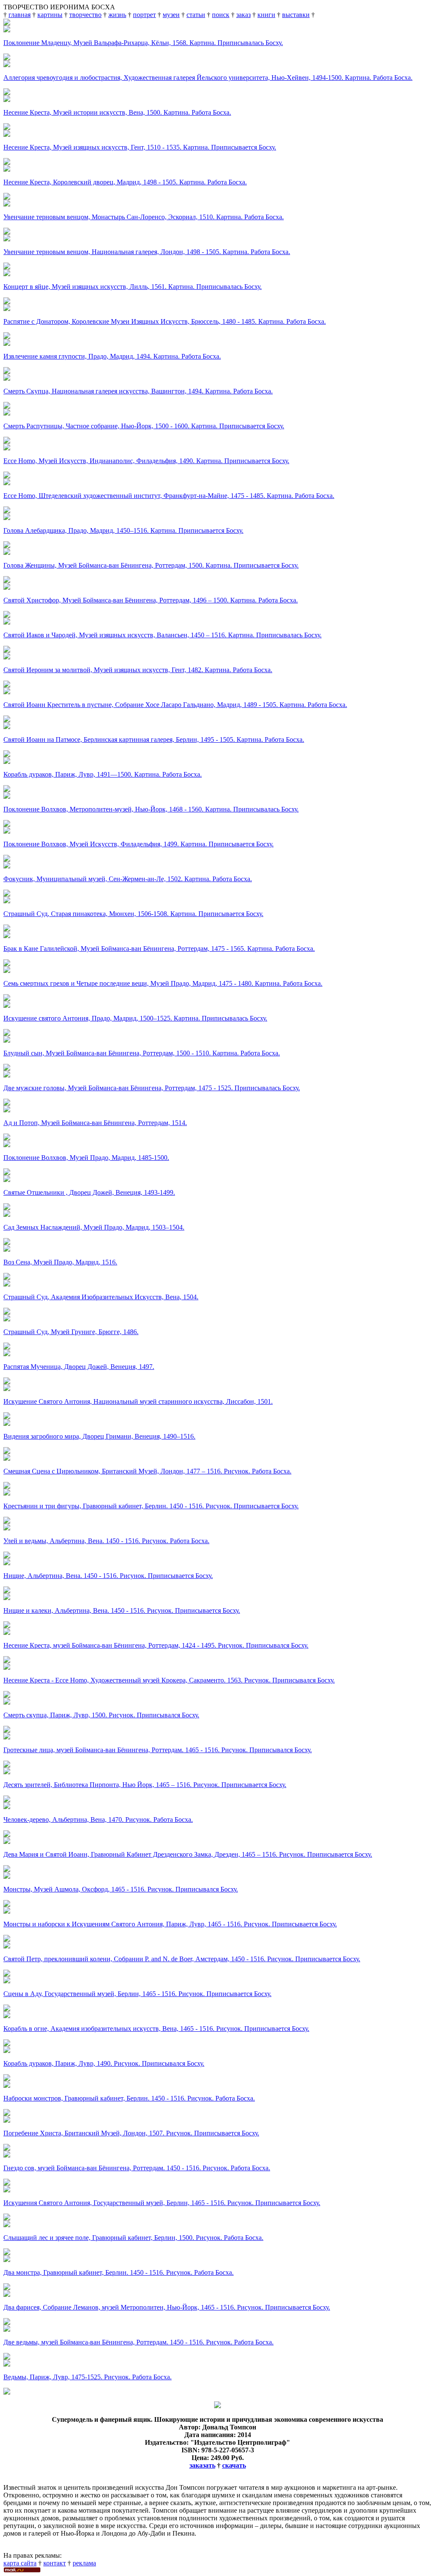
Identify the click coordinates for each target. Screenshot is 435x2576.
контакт (55, 2563)
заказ (243, 15)
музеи (171, 15)
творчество (85, 15)
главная (20, 15)
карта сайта (20, 2563)
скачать (234, 2465)
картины (50, 15)
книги (266, 15)
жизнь (117, 15)
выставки (296, 15)
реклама (84, 2563)
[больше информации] (217, 2406)
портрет (144, 15)
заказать (202, 2465)
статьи (196, 15)
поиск (221, 15)
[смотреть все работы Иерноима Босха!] (7, 2392)
